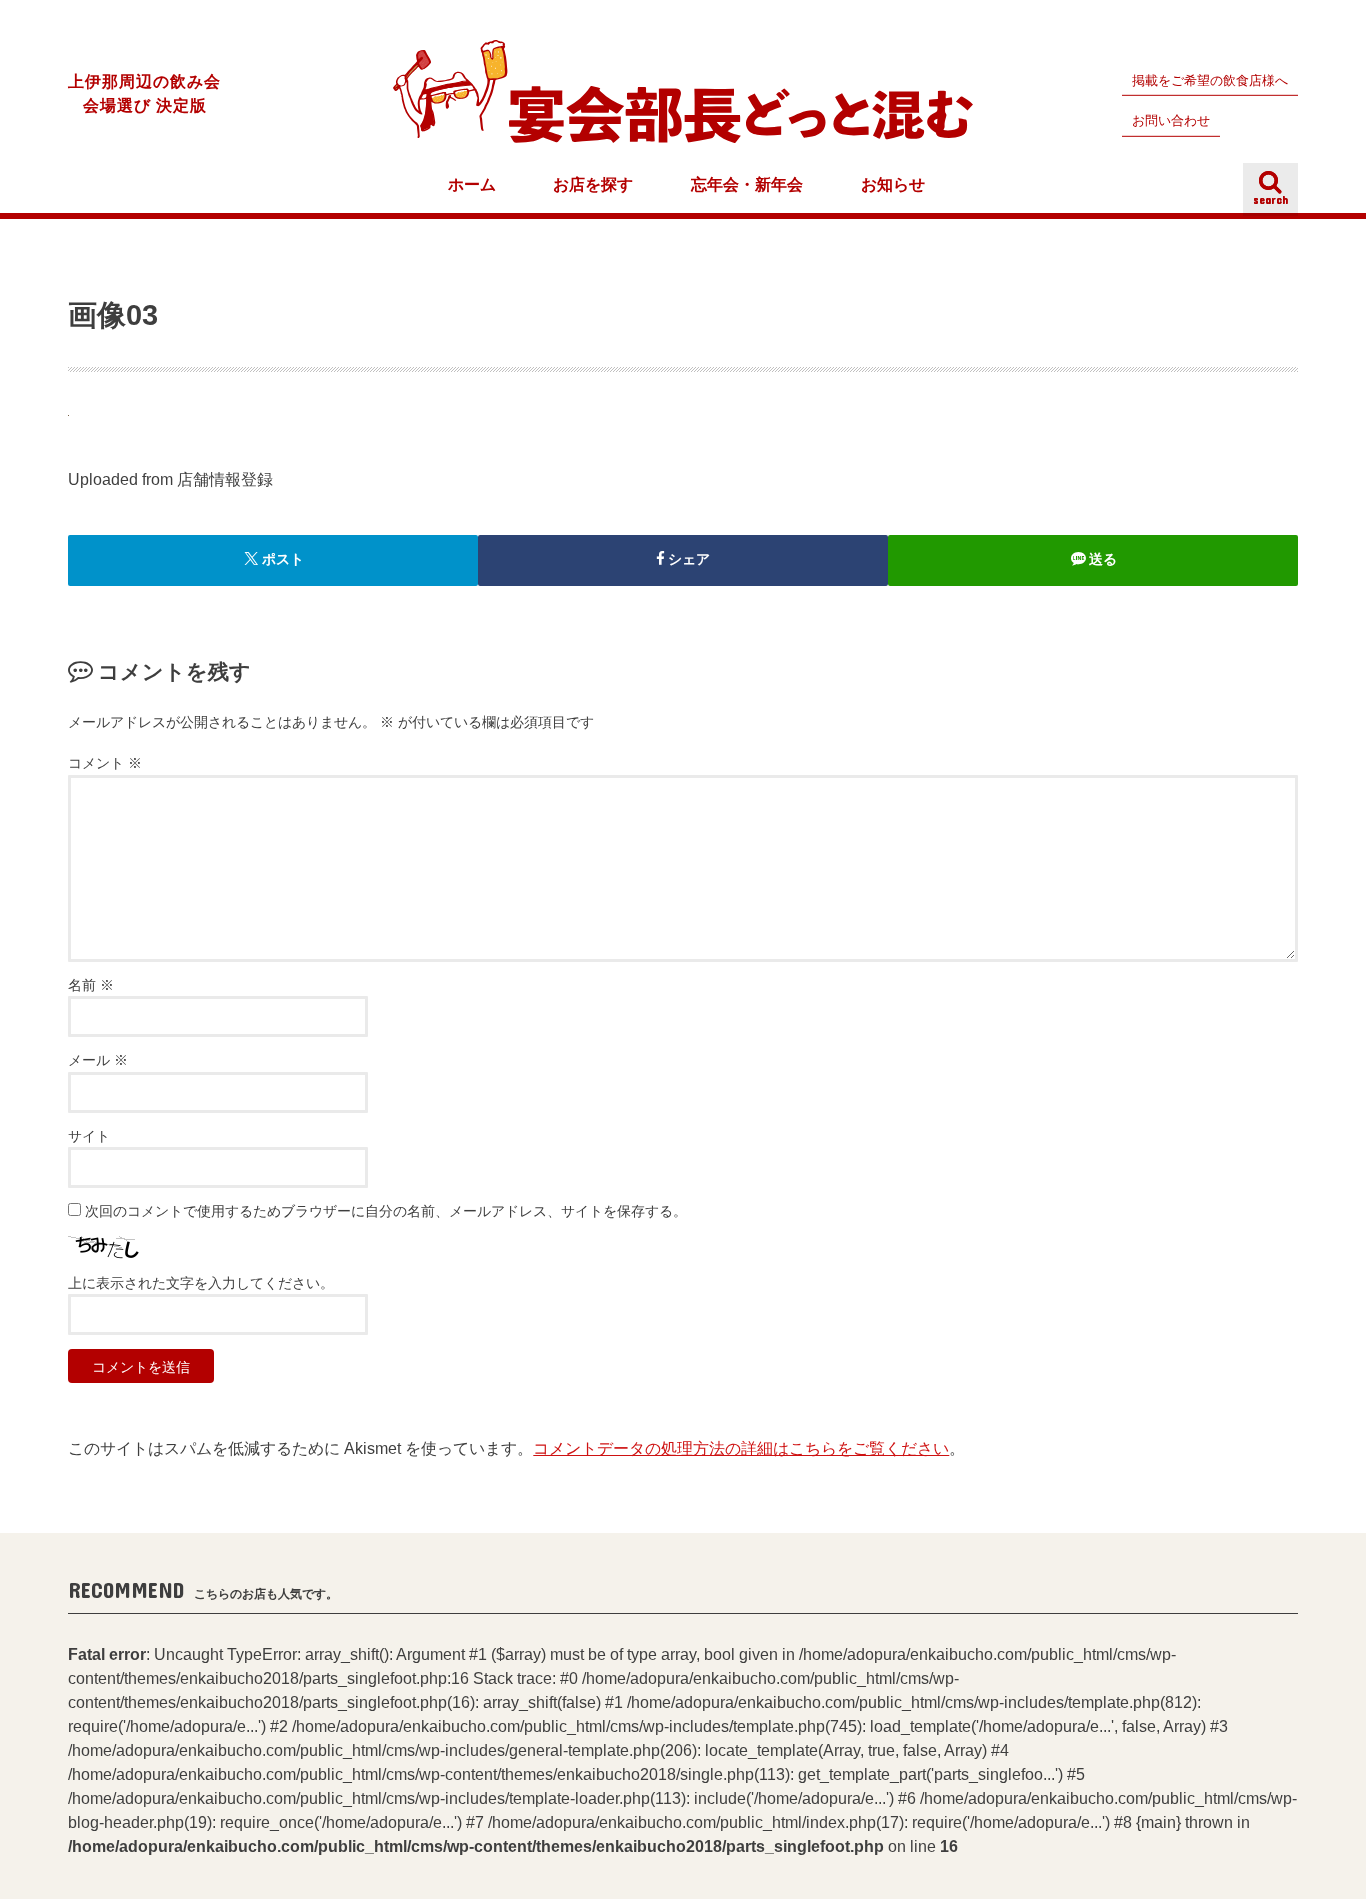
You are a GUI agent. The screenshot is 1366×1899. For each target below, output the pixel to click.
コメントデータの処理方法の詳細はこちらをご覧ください (741, 1448)
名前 (91, 985)
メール (98, 1060)
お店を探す (593, 184)
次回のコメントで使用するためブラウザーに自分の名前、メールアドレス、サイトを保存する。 (386, 1211)
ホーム (472, 184)
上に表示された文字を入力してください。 (201, 1283)
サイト (89, 1136)
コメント (105, 763)
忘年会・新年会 (747, 184)
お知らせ (893, 184)
